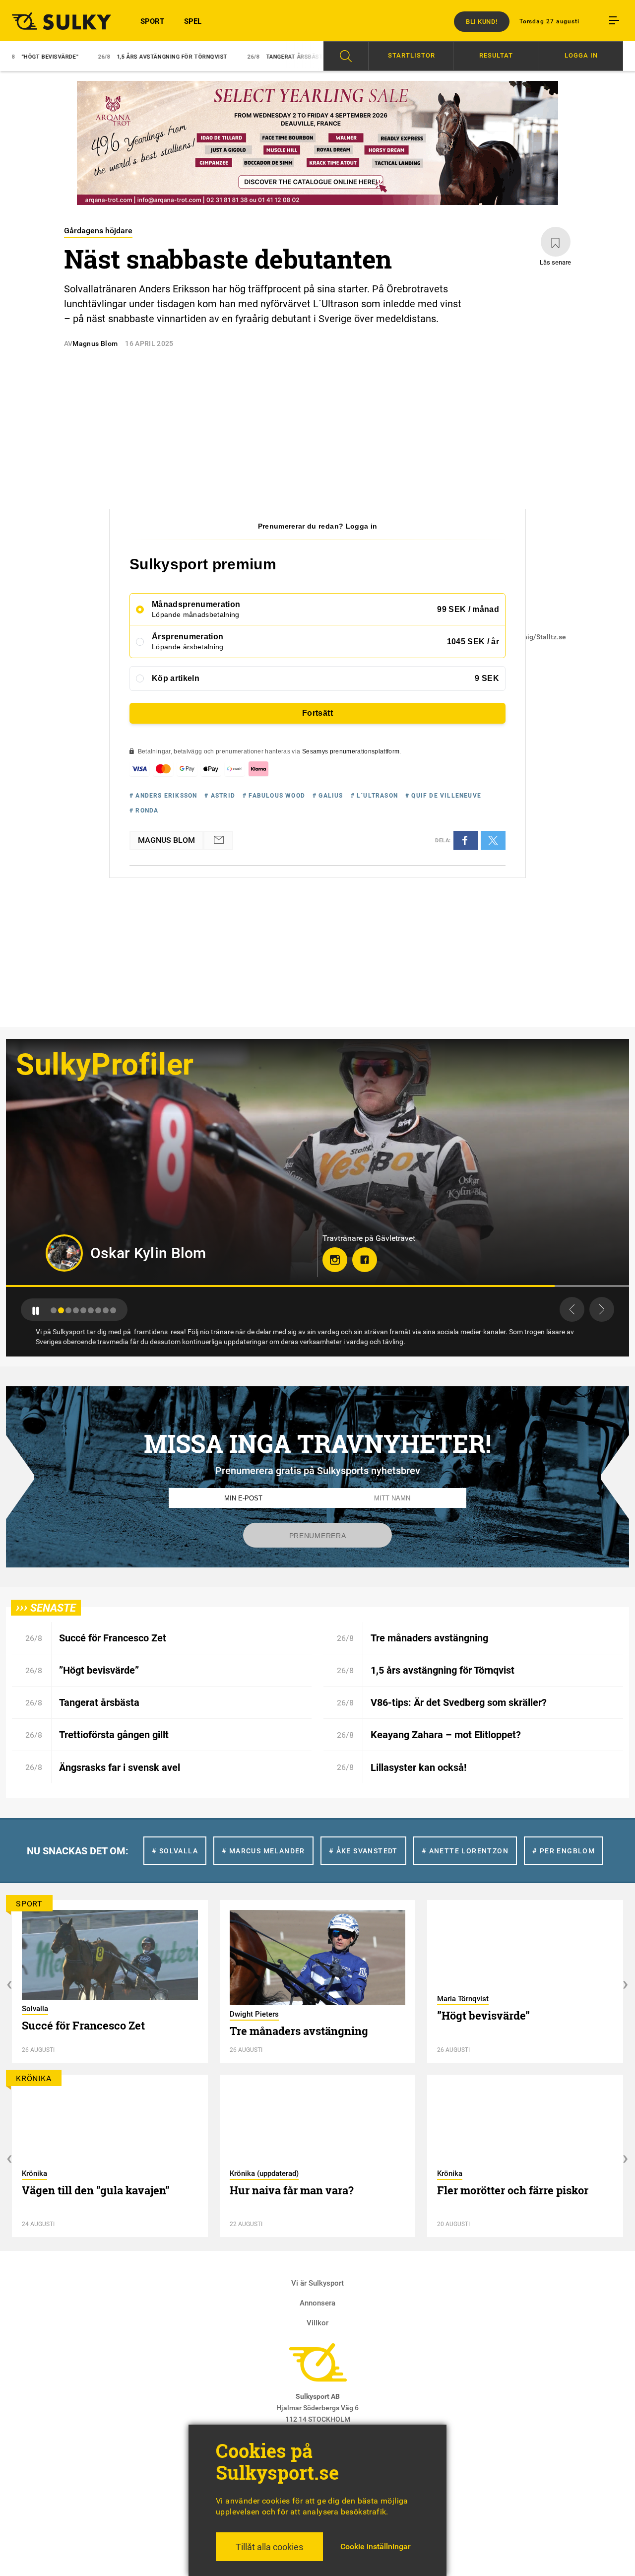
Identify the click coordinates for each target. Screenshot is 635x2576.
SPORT (152, 21)
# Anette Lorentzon (465, 1851)
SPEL (193, 21)
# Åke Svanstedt (363, 1851)
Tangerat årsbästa (213, 57)
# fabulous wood (274, 796)
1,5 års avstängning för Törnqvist (89, 57)
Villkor (317, 2323)
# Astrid (220, 796)
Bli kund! (482, 22)
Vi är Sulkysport (317, 2283)
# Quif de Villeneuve (443, 796)
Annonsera (317, 2303)
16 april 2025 (149, 343)
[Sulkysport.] (58, 21)
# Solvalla (175, 1851)
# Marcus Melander (263, 1851)
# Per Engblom (564, 1851)
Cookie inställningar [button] (376, 2546)
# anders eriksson (163, 796)
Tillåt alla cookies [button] (269, 2547)
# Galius (328, 796)
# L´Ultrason (374, 796)
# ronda (144, 811)
